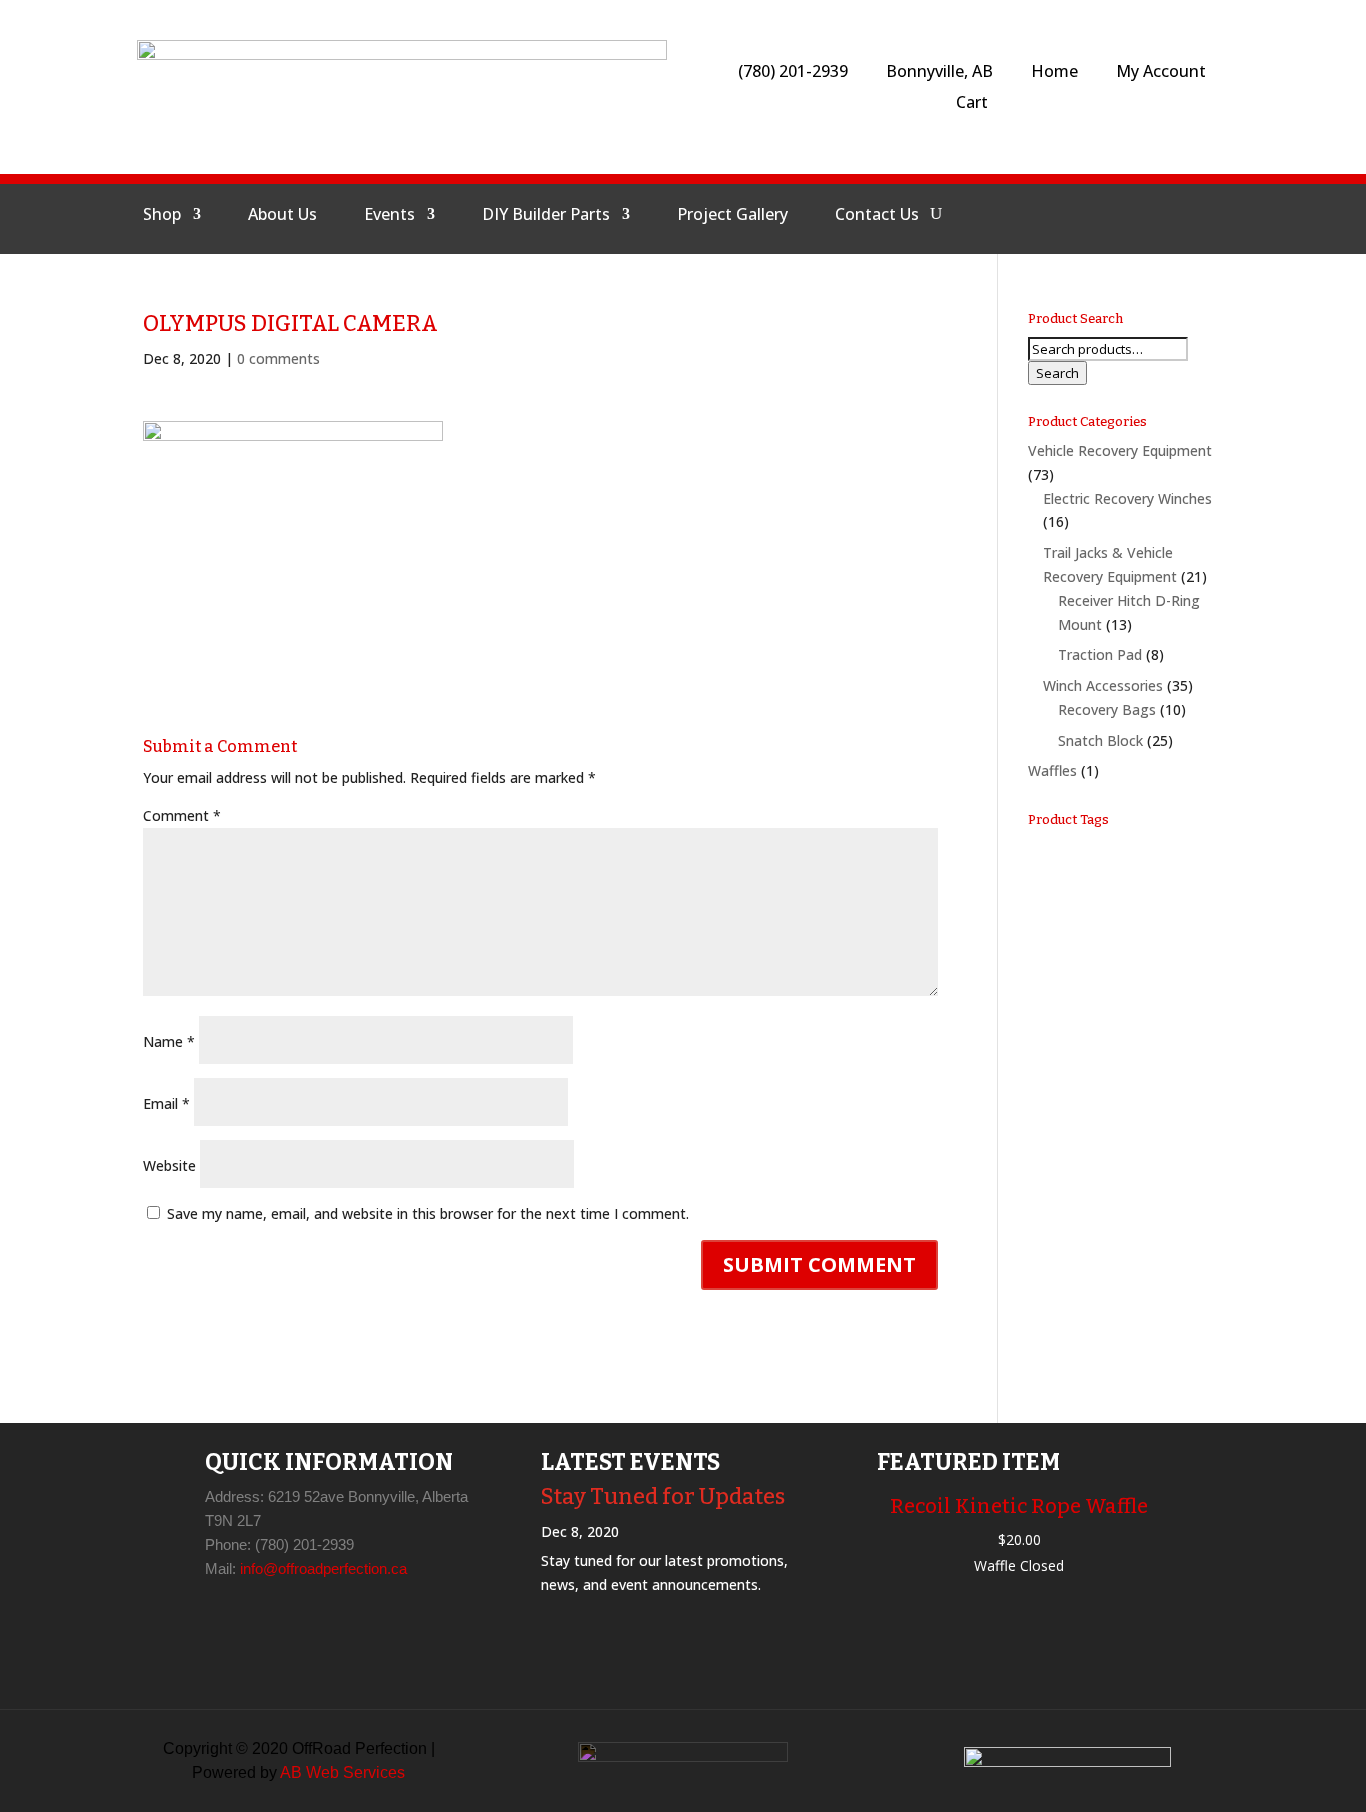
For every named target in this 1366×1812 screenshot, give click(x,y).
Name (169, 1041)
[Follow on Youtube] (1136, 214)
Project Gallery (732, 216)
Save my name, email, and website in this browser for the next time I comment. (428, 1213)
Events (389, 216)
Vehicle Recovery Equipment (1120, 450)
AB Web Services (342, 1772)
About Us (282, 216)
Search (1057, 373)
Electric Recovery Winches (1127, 498)
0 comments (278, 358)
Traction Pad (1100, 654)
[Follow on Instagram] (1088, 214)
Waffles (1052, 770)
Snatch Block (1100, 740)
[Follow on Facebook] (1040, 214)
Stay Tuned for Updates (663, 1496)
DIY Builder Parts (546, 216)
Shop (162, 216)
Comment (182, 815)
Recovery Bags (1107, 709)
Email (166, 1103)
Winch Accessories (1103, 685)
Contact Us (877, 216)
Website (169, 1165)
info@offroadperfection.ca (323, 1568)
